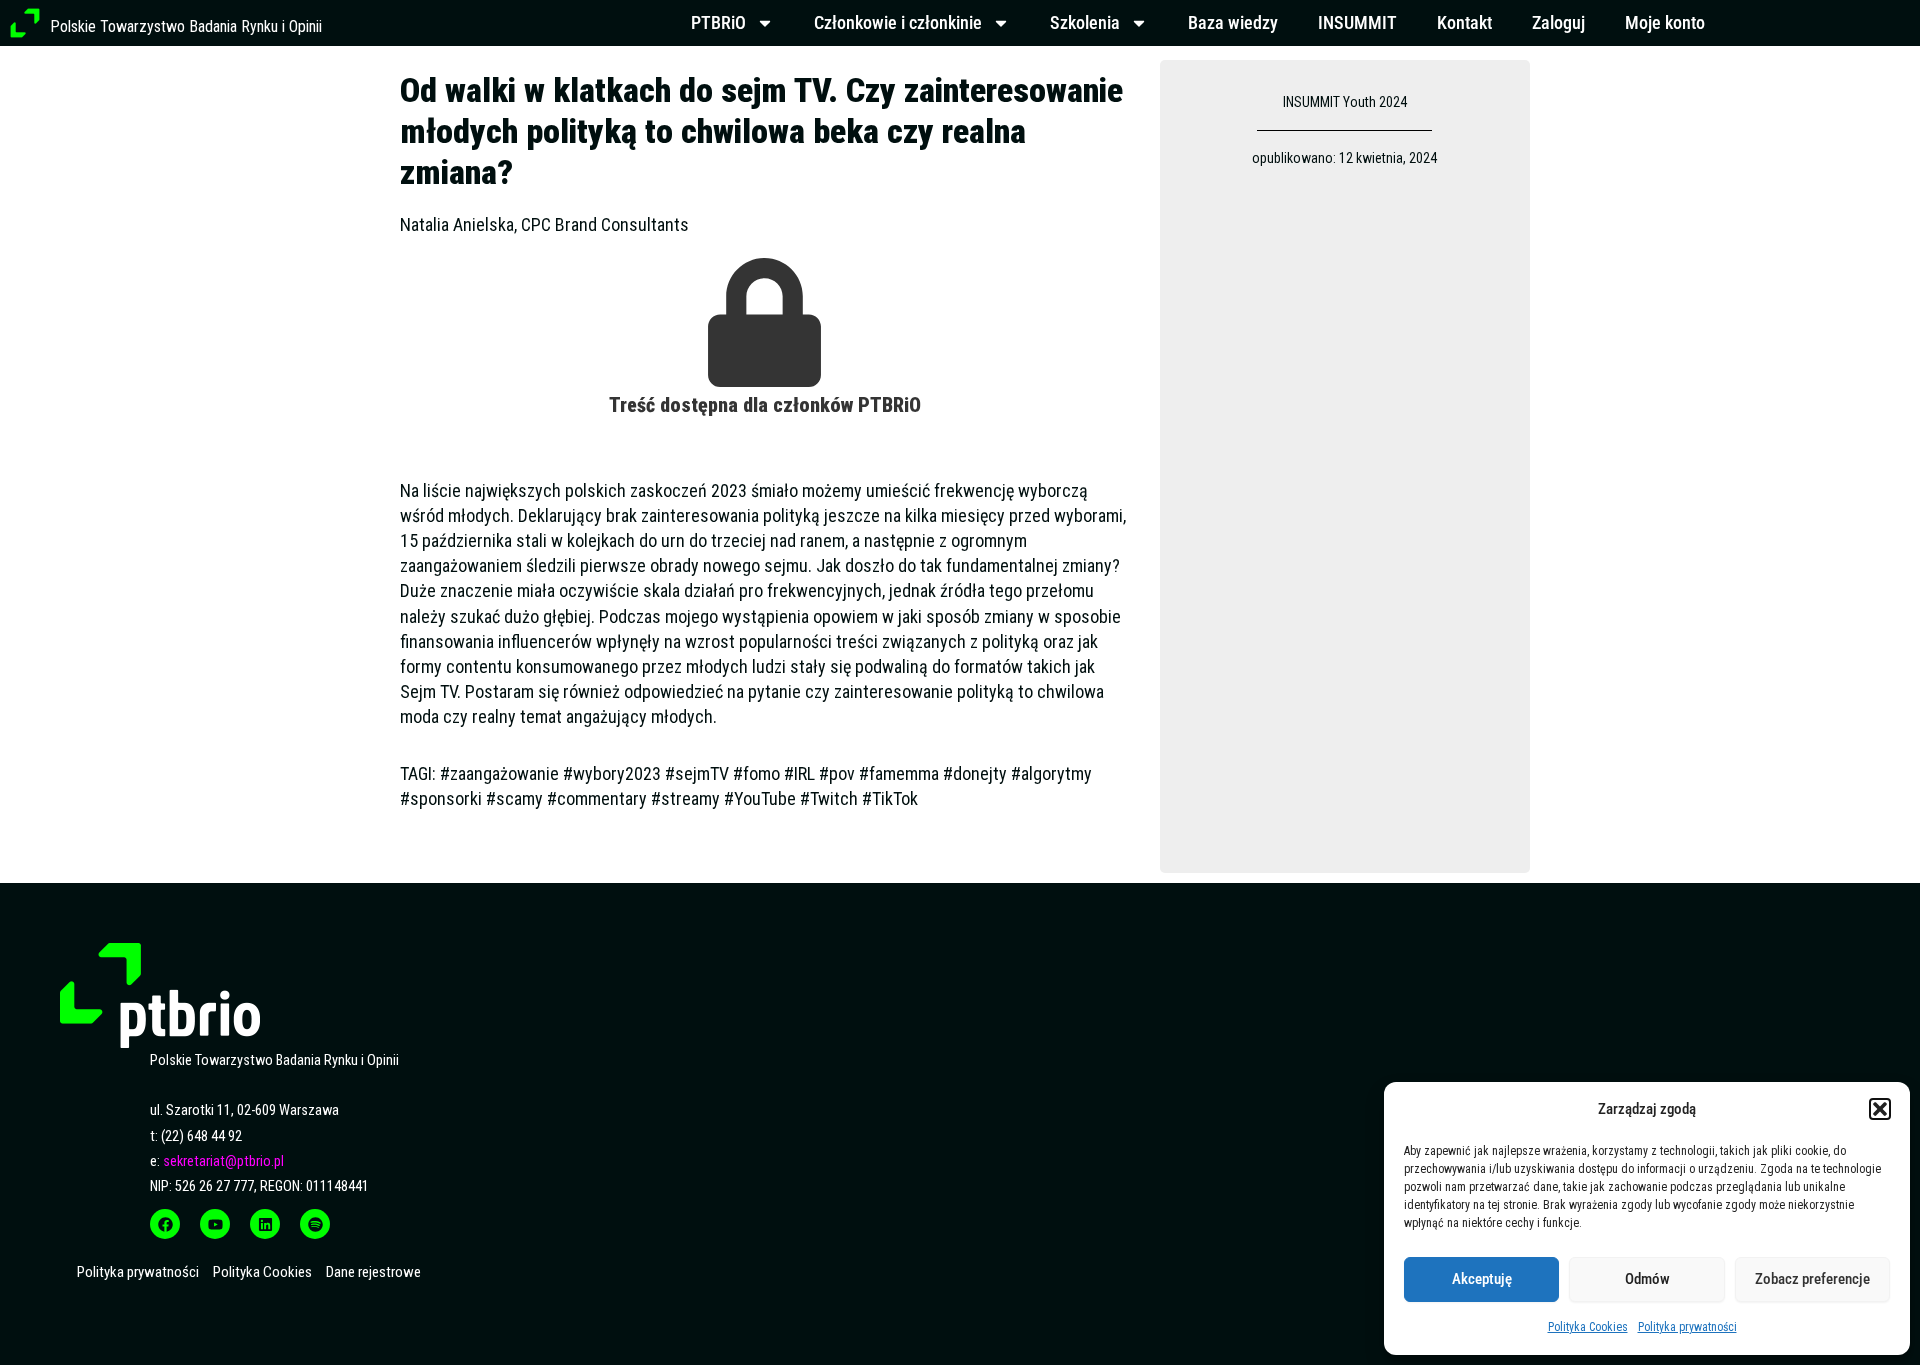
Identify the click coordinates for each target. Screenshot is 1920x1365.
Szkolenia (1085, 22)
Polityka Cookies (1588, 1327)
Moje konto (1665, 22)
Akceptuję (1482, 1279)
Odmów (1647, 1279)
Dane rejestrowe (373, 1272)
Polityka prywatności (1687, 1327)
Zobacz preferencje (1812, 1279)
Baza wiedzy (1233, 22)
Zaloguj (1558, 22)
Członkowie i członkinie (898, 22)
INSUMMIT (1357, 22)
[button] (1880, 1109)
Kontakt (1464, 22)
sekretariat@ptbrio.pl (223, 1161)
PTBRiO (718, 22)
